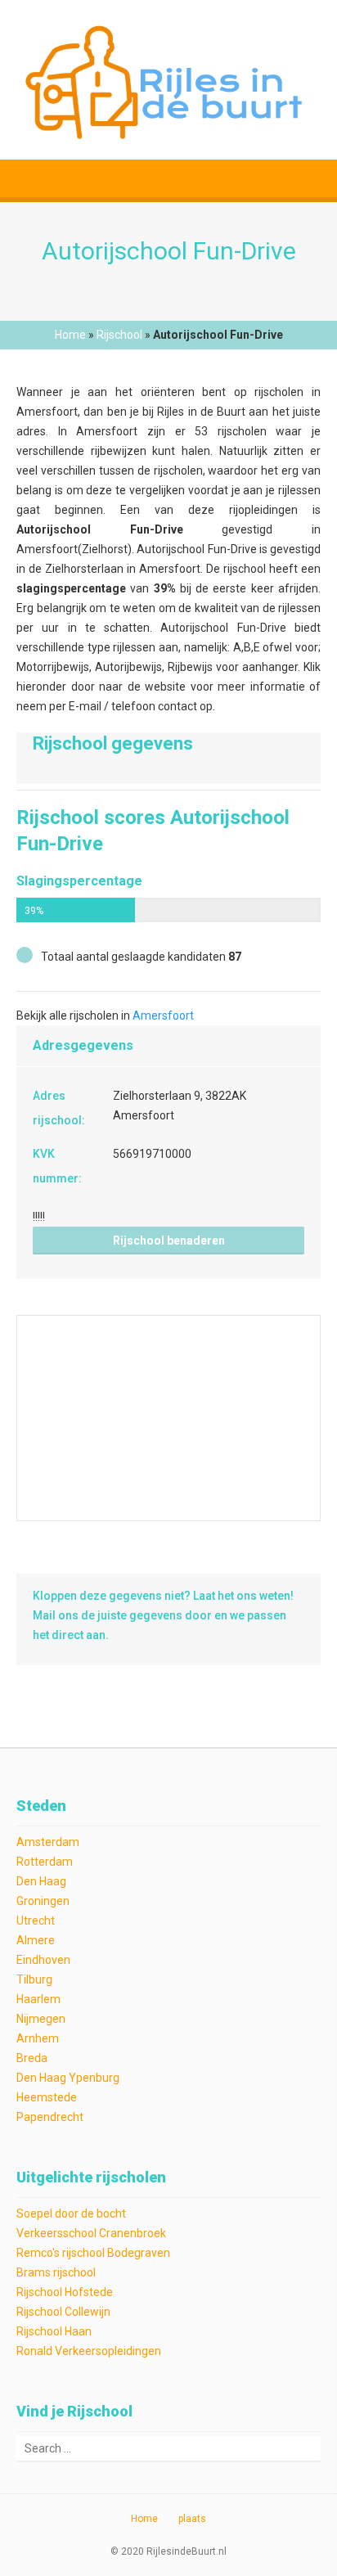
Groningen (43, 1901)
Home (70, 335)
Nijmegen (41, 2019)
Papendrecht (50, 2117)
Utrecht (36, 1921)
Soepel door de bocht (71, 2213)
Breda (32, 2058)
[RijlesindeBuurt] (168, 80)
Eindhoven (43, 1960)
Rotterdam (45, 1862)
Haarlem (38, 1999)
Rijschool (119, 335)
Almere (36, 1940)
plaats (192, 2519)
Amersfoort (163, 1016)
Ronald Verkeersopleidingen (89, 2351)
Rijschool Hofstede (65, 2292)
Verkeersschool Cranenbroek (91, 2233)
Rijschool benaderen (169, 1241)
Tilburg (34, 1979)
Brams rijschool (56, 2272)
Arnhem (38, 2038)
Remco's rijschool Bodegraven (93, 2253)
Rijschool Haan (54, 2331)
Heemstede (47, 2097)
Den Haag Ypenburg (68, 2078)
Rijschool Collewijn (63, 2312)
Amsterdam (48, 1842)
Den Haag (41, 1881)
